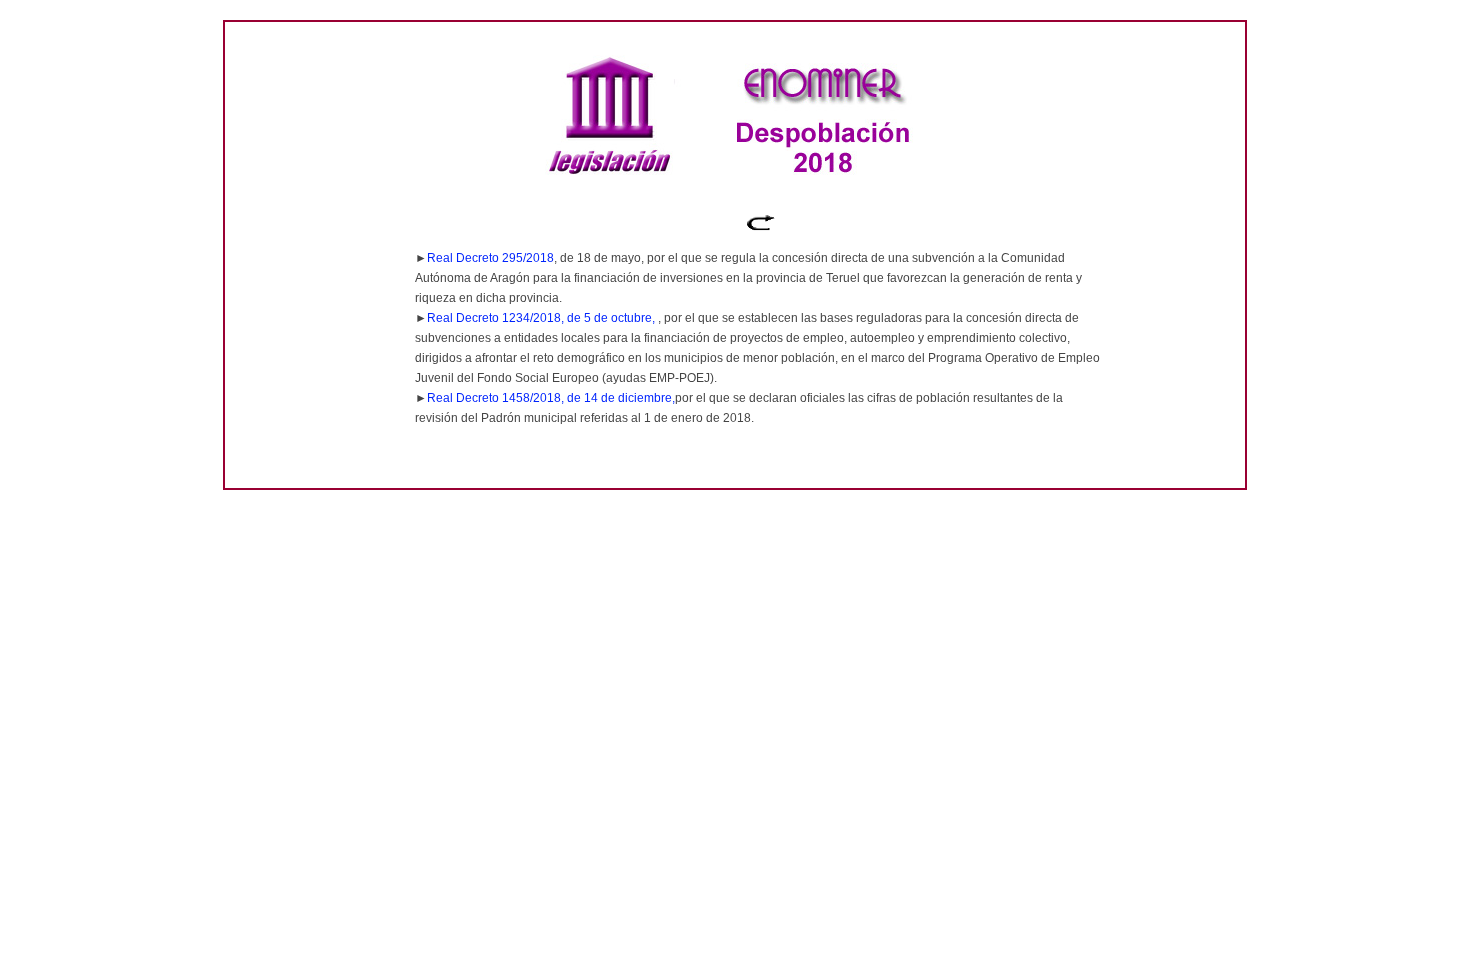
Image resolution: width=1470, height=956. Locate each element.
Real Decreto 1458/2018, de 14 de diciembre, (551, 398)
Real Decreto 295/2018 (490, 258)
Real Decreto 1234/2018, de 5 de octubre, (542, 318)
